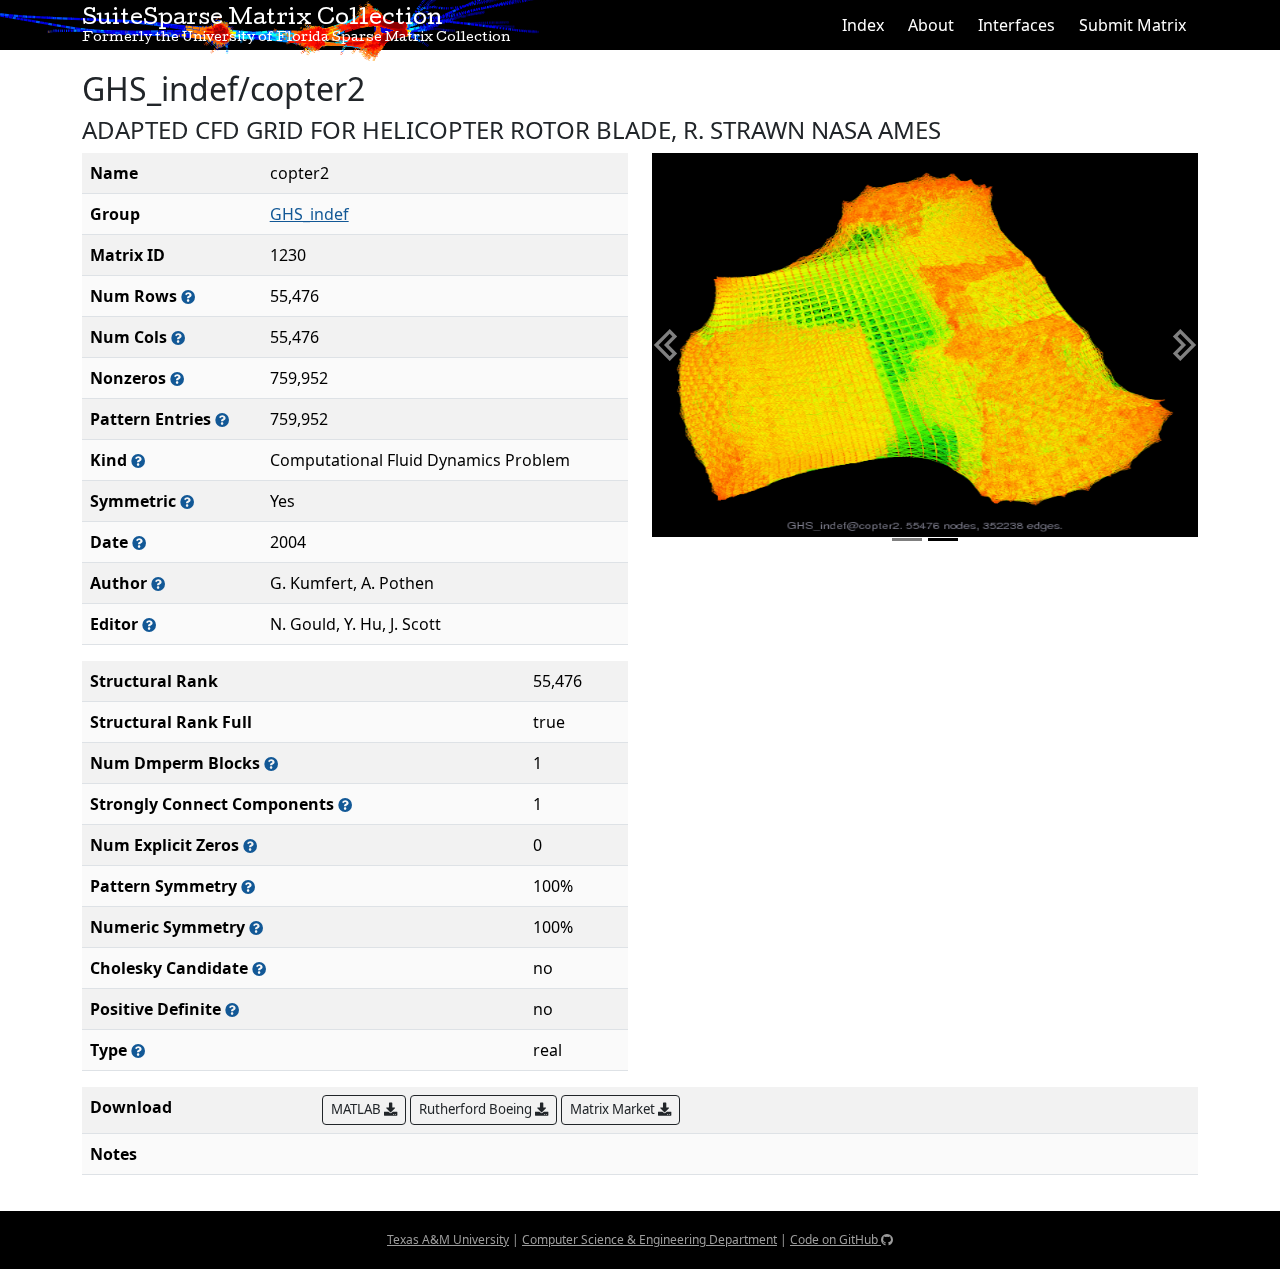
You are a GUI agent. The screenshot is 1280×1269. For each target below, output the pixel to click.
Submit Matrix (1132, 25)
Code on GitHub (835, 1239)
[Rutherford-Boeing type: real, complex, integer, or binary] (138, 1050)
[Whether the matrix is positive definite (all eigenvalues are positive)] (232, 1009)
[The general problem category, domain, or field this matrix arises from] (138, 460)
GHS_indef (309, 214)
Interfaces (1016, 25)
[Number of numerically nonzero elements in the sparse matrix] (177, 378)
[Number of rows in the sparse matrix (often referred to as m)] (188, 296)
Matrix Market (614, 1109)
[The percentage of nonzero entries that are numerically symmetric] (256, 927)
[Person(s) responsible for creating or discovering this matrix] (158, 583)
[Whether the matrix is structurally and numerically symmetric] (187, 501)
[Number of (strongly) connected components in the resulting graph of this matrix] (345, 804)
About (931, 25)
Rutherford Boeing (477, 1109)
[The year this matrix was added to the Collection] (139, 542)
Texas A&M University (448, 1239)
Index (863, 25)
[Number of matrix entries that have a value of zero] (250, 845)
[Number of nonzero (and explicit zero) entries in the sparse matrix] (222, 419)
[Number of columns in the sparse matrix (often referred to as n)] (178, 337)
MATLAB (357, 1109)
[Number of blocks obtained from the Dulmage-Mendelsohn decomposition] (271, 763)
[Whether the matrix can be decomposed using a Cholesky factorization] (259, 968)
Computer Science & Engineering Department (649, 1239)
